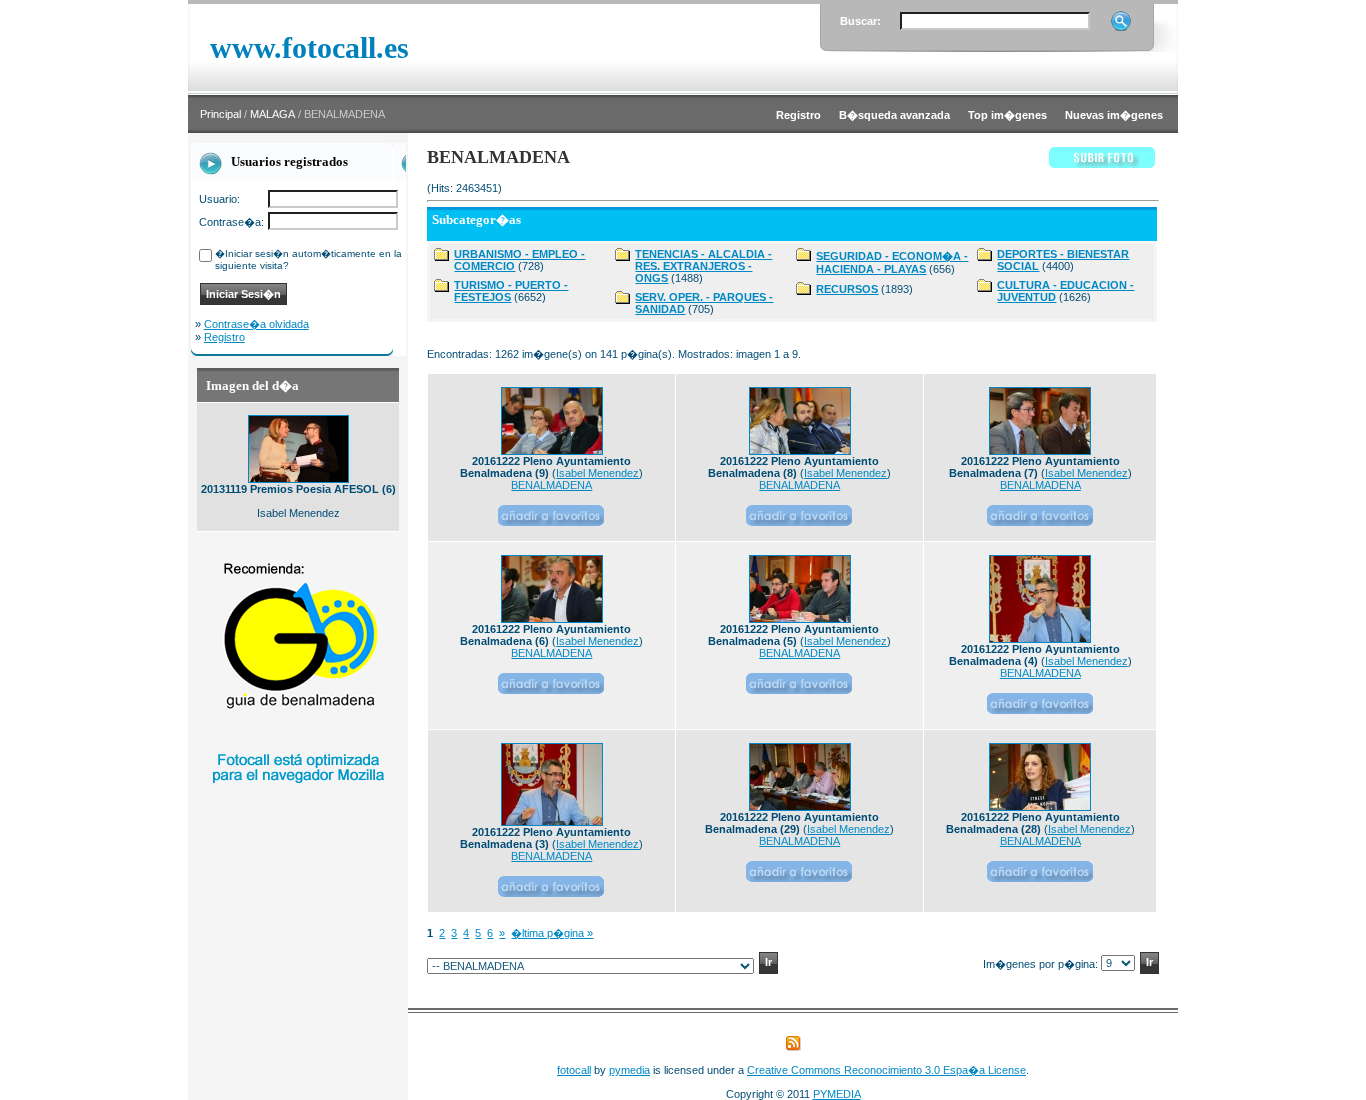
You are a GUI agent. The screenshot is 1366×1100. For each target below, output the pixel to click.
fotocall (574, 1070)
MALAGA (272, 114)
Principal (220, 114)
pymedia (629, 1070)
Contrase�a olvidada (256, 324)
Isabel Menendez (597, 473)
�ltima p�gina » (552, 933)
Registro (224, 337)
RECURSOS (847, 289)
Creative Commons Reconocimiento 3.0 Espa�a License (886, 1070)
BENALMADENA (551, 485)
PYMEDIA (837, 1094)
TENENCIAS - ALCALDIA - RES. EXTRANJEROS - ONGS (703, 266)
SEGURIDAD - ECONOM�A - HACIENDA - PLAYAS (892, 262)
